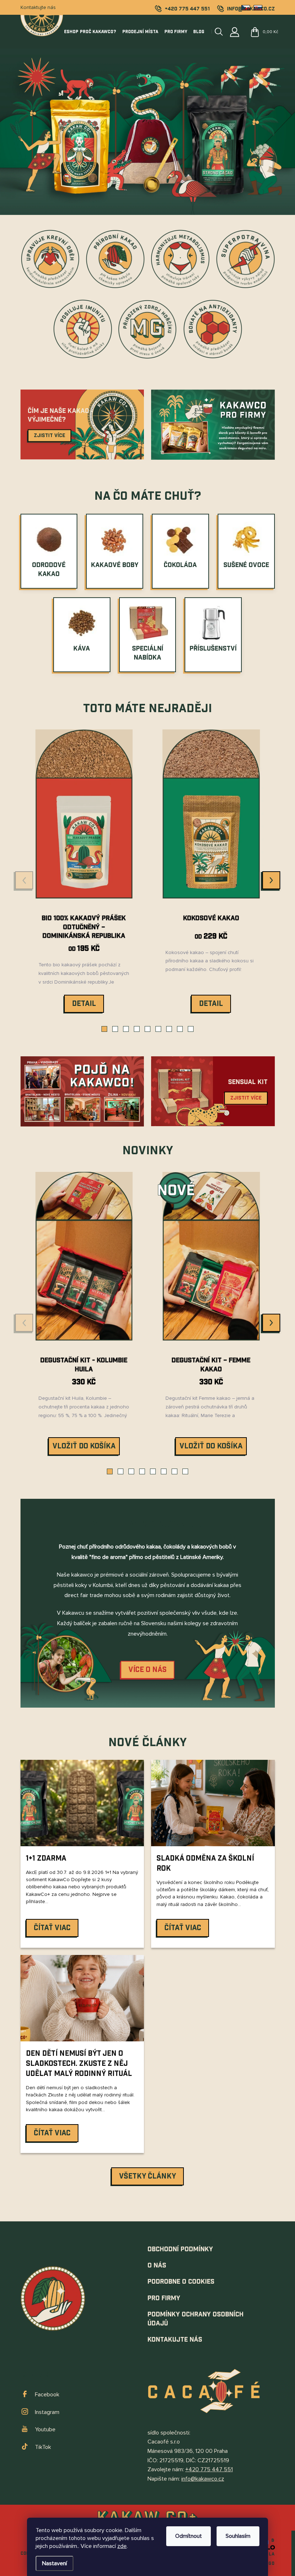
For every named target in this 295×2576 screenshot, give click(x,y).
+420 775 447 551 (209, 2469)
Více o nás (147, 1670)
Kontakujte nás (175, 2340)
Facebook (47, 2395)
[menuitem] (49, 570)
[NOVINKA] (211, 1262)
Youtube (45, 2429)
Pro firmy (164, 2298)
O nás (157, 2265)
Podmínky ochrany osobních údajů (196, 2319)
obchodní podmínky (180, 2249)
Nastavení (55, 2563)
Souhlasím (238, 2536)
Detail (84, 1004)
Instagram (47, 2412)
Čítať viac (52, 1928)
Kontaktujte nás (38, 7)
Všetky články (147, 2176)
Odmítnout (189, 2536)
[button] (104, 1029)
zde (122, 2546)
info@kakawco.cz (203, 2479)
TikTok (43, 2447)
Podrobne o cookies (181, 2282)
